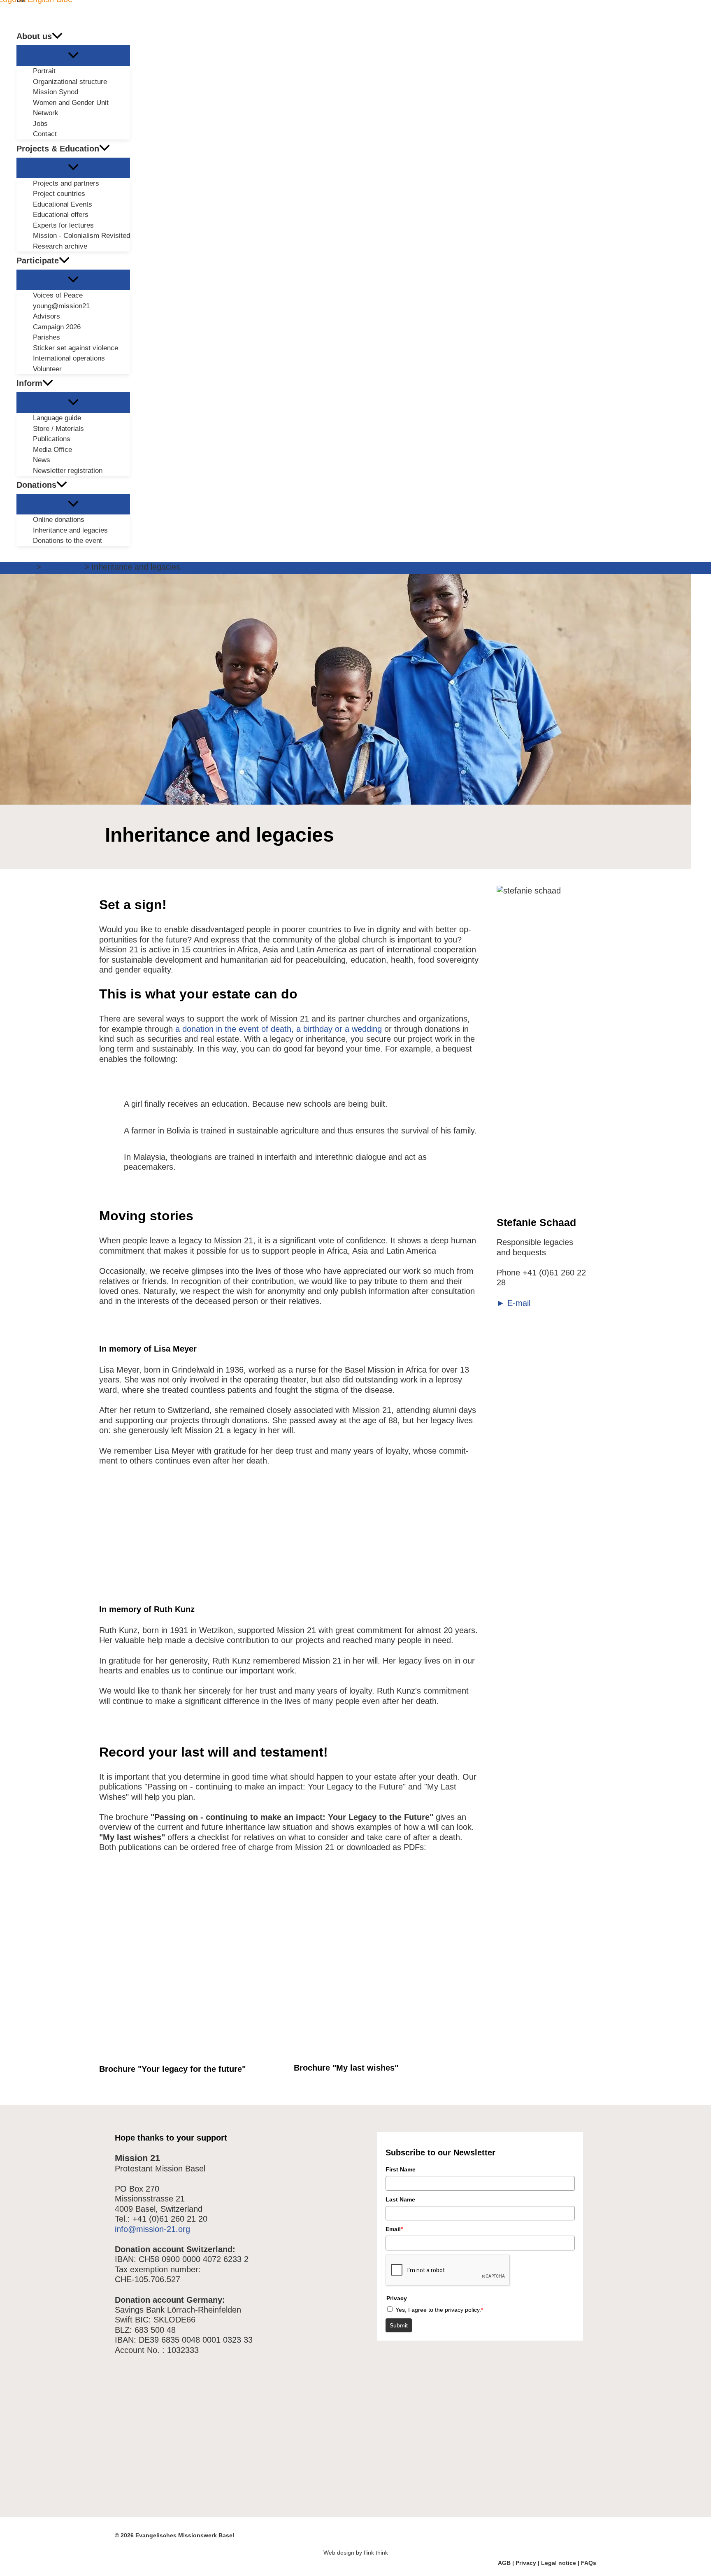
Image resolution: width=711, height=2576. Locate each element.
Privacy (526, 2563)
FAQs (589, 2563)
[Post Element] (542, 1102)
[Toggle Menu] (73, 56)
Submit (399, 2325)
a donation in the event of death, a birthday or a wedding (279, 1029)
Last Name (400, 2199)
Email (394, 2229)
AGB (504, 2563)
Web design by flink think (356, 2553)
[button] (57, 36)
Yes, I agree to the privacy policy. (439, 2309)
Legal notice (559, 2563)
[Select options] (277, 1894)
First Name (401, 2169)
